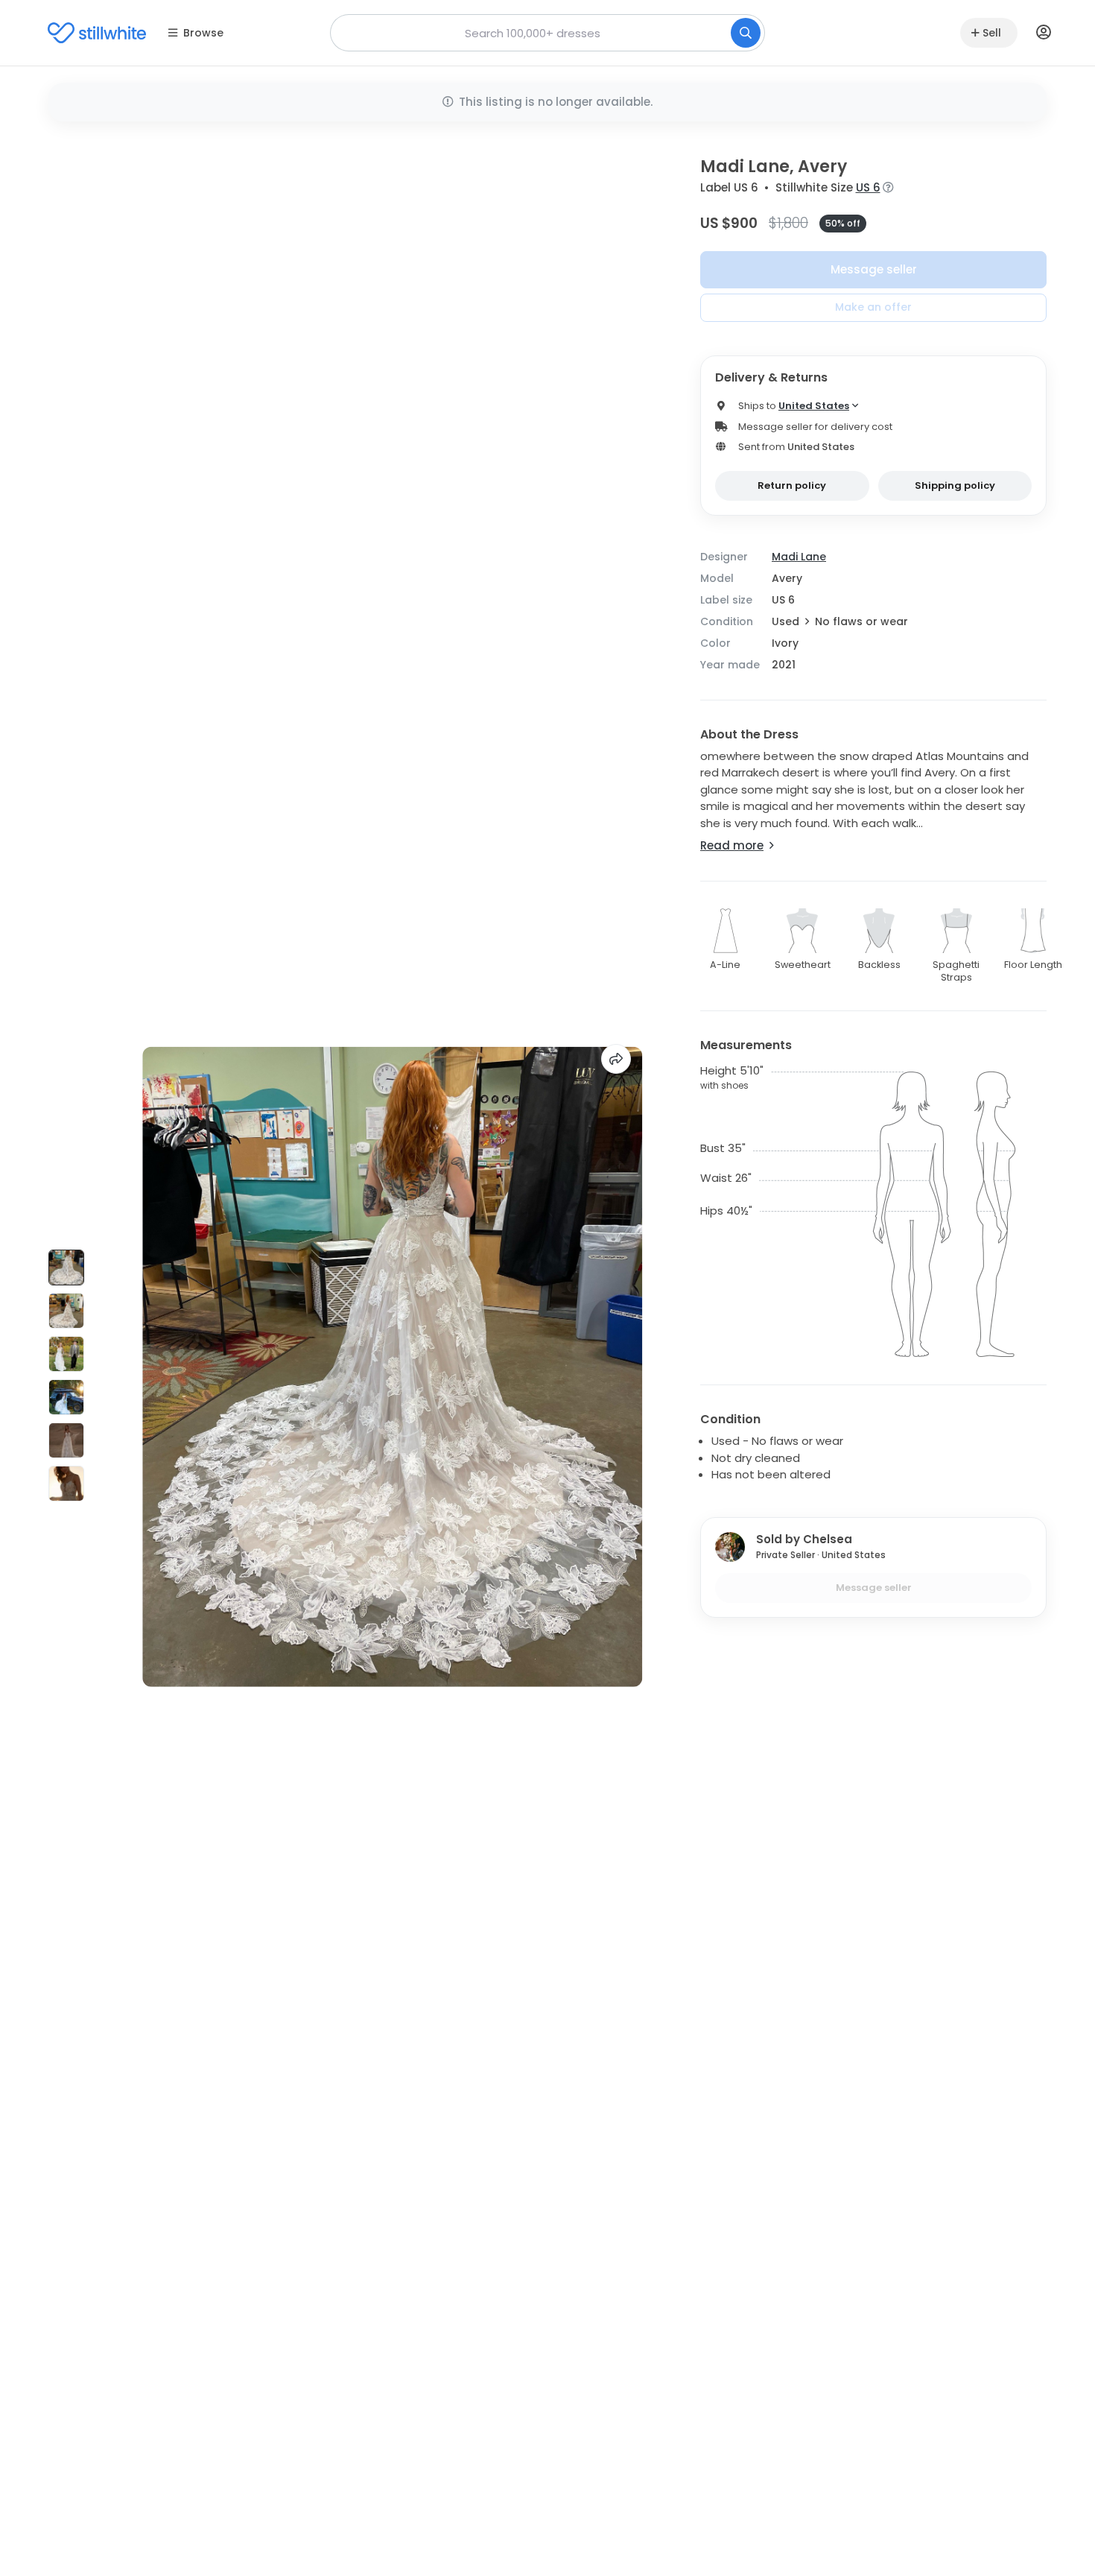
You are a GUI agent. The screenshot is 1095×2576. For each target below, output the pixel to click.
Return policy (792, 485)
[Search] (746, 33)
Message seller (874, 269)
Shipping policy (955, 485)
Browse (203, 33)
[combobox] (547, 33)
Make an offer (873, 307)
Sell (992, 33)
